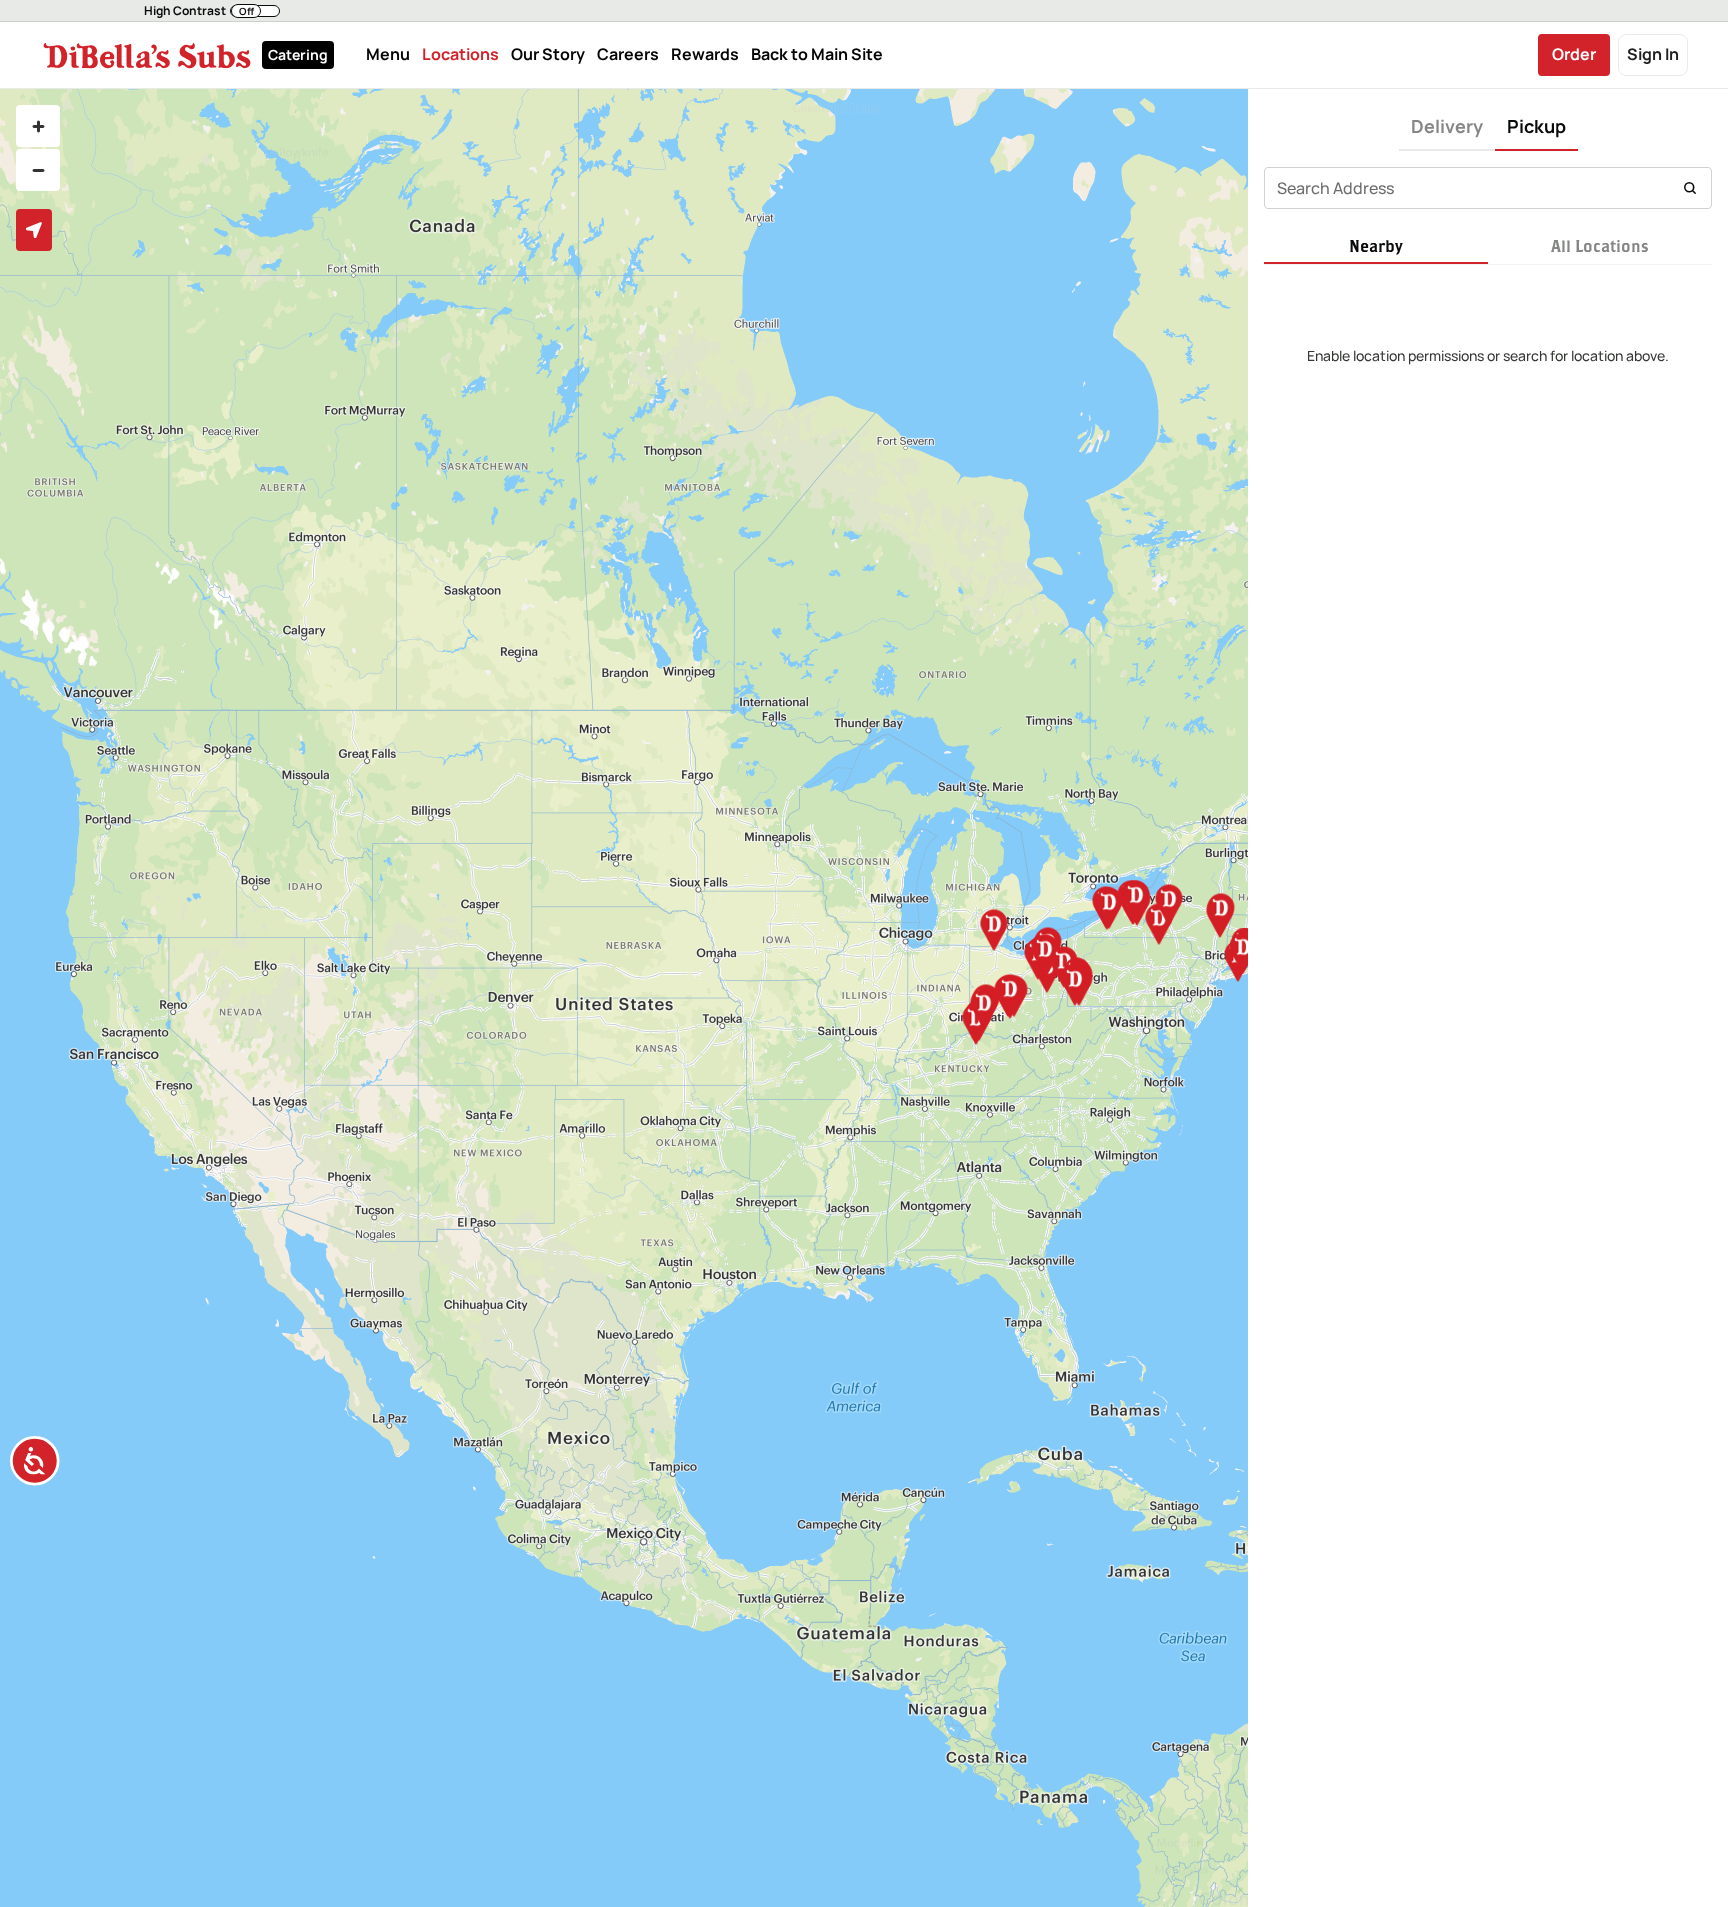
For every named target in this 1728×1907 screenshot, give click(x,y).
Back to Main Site (817, 55)
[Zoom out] (38, 170)
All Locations (1600, 246)
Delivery (1447, 126)
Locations (460, 55)
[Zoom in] (38, 126)
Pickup (1536, 126)
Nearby (1376, 246)
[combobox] (1488, 188)
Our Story (548, 55)
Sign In (1653, 54)
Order (1574, 54)
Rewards (705, 55)
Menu (388, 55)
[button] (212, 11)
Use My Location (34, 230)
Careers (628, 55)
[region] (624, 998)
